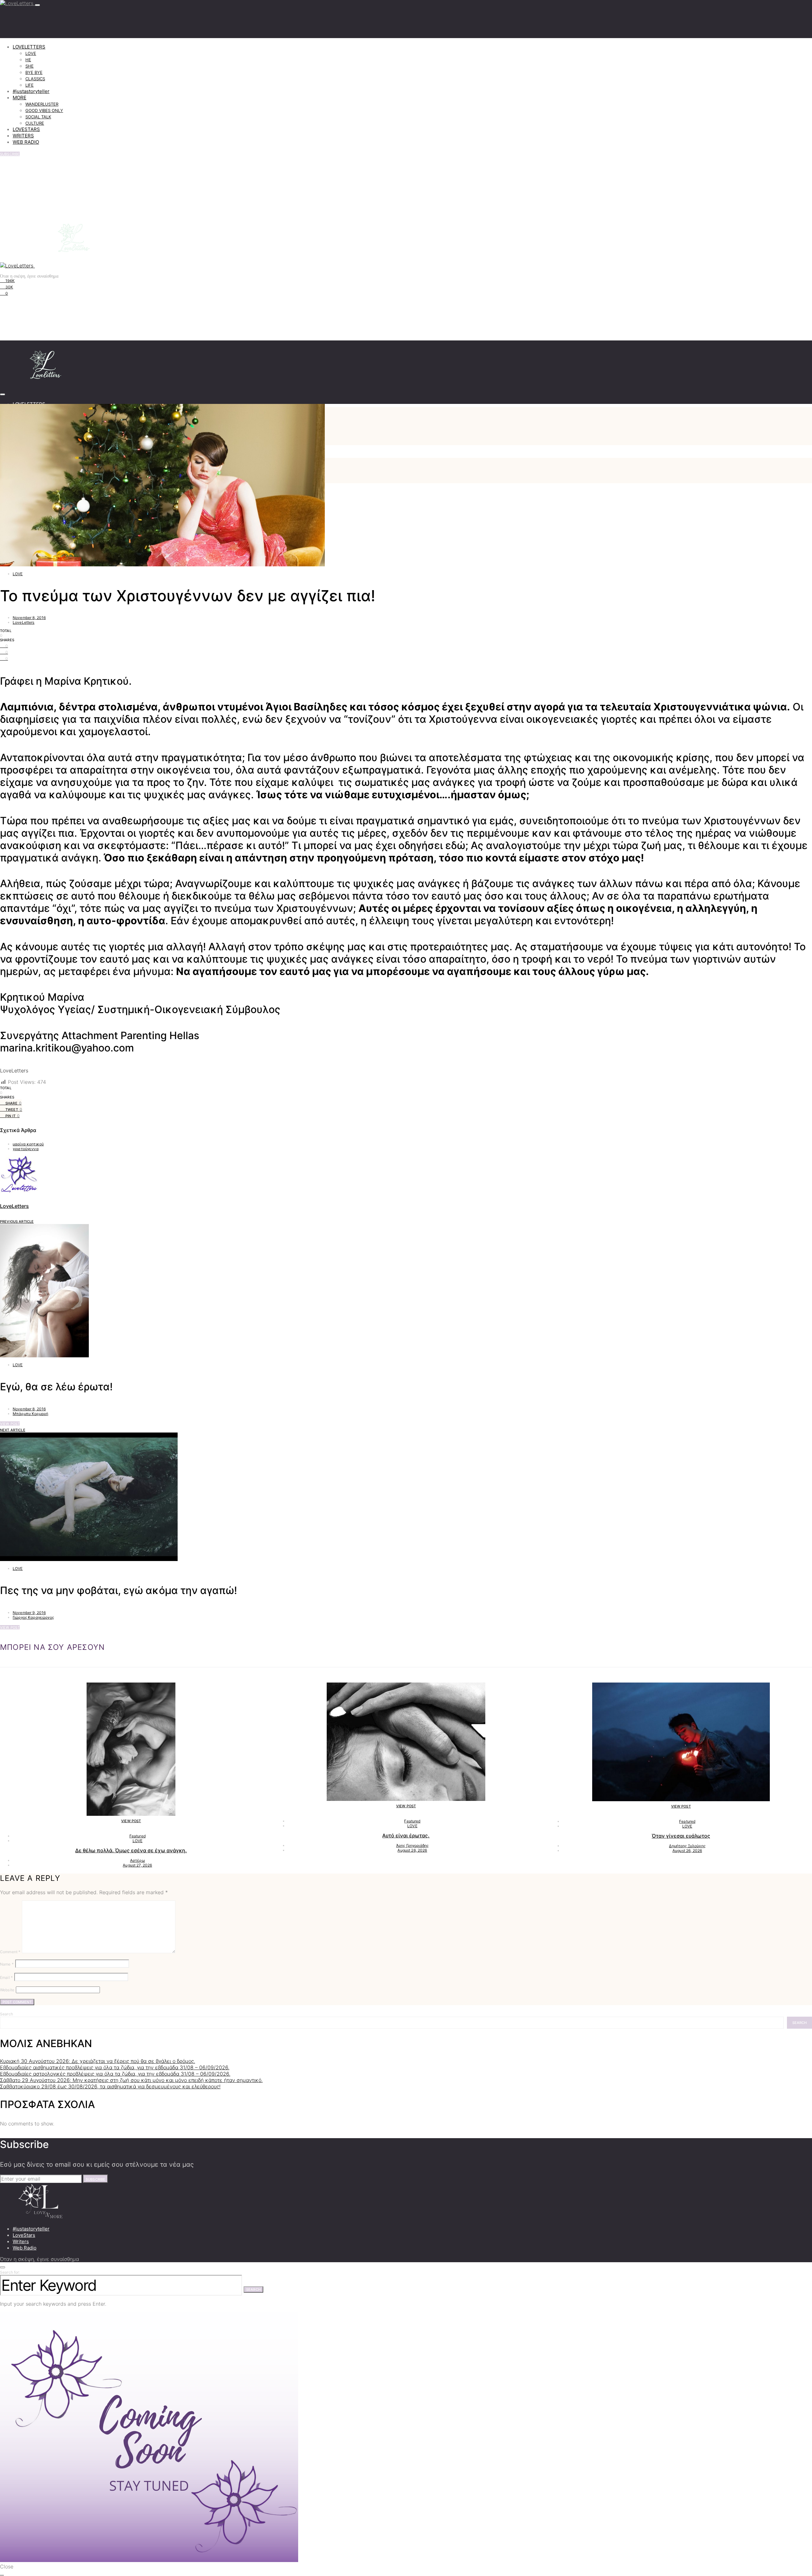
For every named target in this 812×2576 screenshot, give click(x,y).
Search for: (10, 2272)
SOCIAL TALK (38, 117)
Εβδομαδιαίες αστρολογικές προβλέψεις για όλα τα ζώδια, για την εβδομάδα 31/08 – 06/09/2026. (115, 2074)
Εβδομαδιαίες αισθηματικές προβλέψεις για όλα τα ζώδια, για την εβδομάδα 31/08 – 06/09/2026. (115, 2067)
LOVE (31, 53)
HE (28, 60)
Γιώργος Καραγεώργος (33, 1617)
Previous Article (17, 1222)
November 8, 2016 (29, 618)
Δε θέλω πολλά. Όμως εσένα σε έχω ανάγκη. (131, 1850)
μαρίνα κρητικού (28, 1144)
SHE (29, 66)
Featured (138, 1836)
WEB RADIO (26, 142)
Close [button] (7, 2566)
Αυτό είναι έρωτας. (406, 1835)
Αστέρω (138, 1860)
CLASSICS (35, 79)
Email (6, 1977)
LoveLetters (24, 622)
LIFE (29, 85)
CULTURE (35, 123)
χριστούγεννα (26, 1149)
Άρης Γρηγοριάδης (412, 1845)
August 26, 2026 (412, 1850)
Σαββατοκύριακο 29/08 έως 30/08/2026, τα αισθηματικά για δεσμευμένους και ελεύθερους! (110, 2086)
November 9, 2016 (29, 1613)
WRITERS (23, 136)
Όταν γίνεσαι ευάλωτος (681, 1836)
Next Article (13, 1430)
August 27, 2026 (137, 1865)
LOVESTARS (26, 129)
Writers (21, 2241)
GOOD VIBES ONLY (44, 110)
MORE (20, 98)
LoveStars (24, 2235)
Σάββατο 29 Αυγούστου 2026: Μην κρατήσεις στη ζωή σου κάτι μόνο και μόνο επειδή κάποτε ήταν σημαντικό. (131, 2080)
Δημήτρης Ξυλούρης (687, 1846)
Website (7, 1990)
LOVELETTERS (29, 47)
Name (7, 1964)
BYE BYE (34, 72)
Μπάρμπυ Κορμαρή (30, 1414)
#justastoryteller (31, 91)
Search (7, 2014)
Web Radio (25, 2248)
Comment (10, 1952)
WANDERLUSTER (42, 104)
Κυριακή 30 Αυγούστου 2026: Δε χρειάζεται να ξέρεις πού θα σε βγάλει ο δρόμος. (98, 2061)
